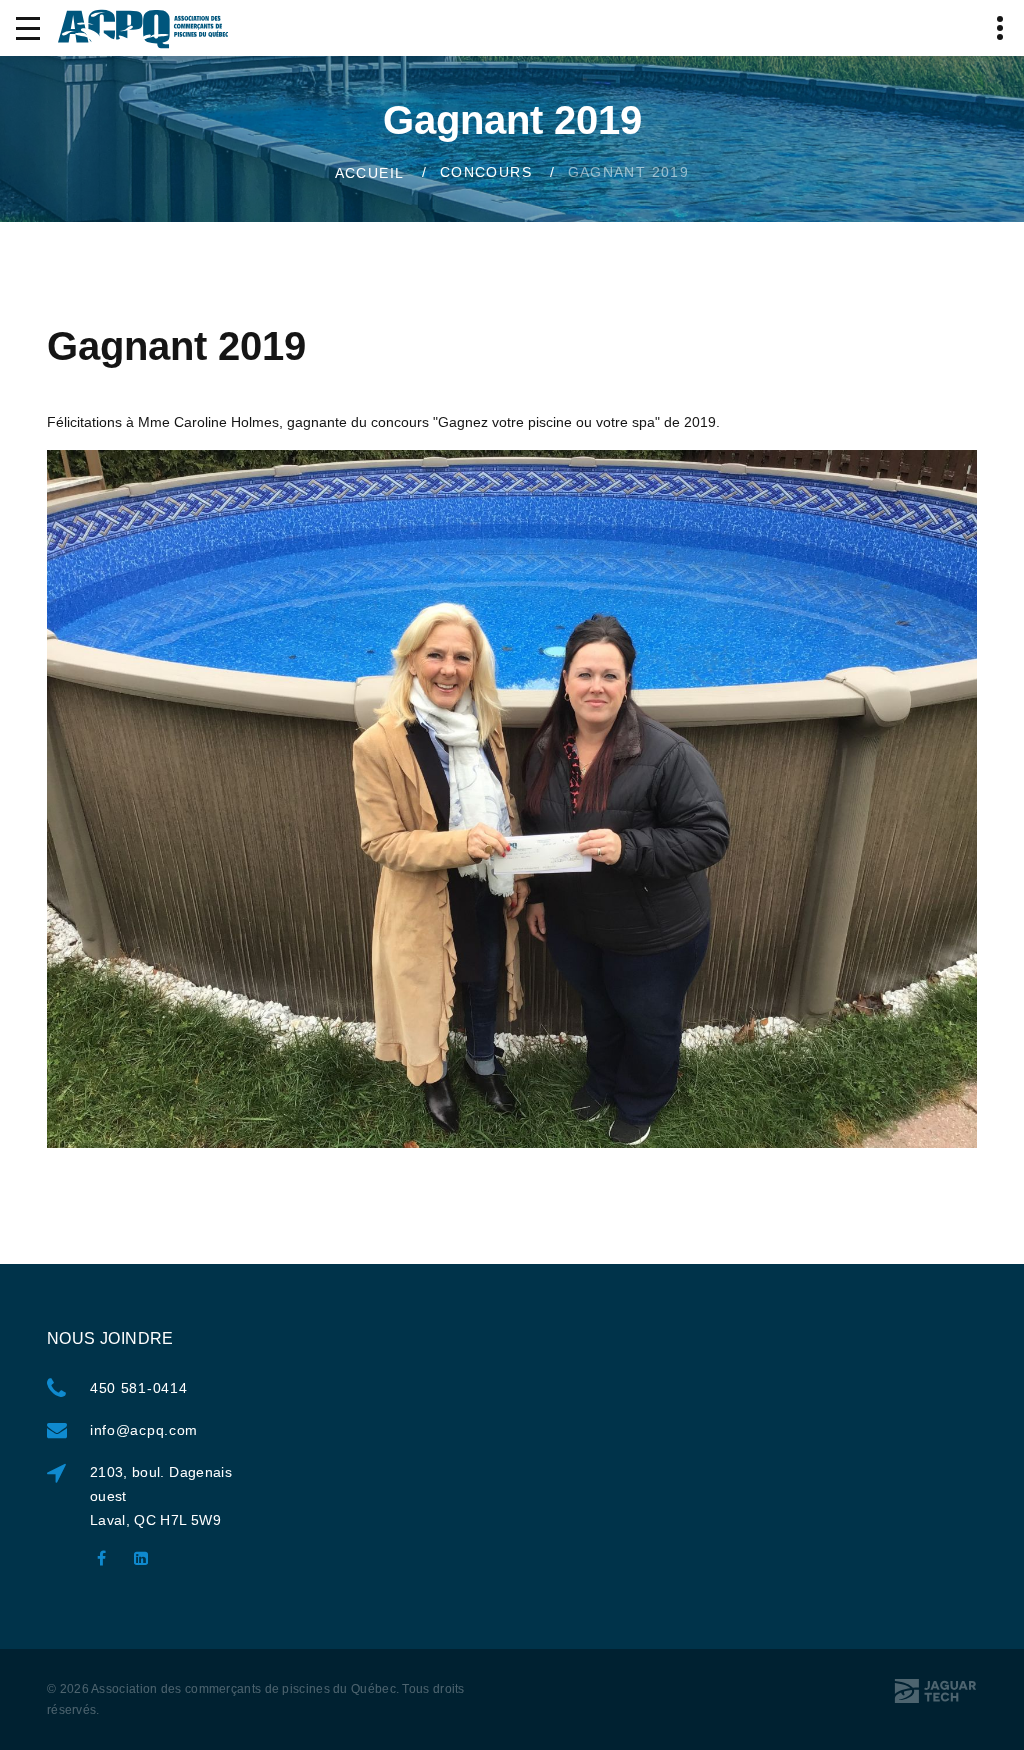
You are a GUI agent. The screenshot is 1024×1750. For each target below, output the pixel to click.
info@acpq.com (144, 1430)
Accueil (370, 172)
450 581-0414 (138, 1388)
